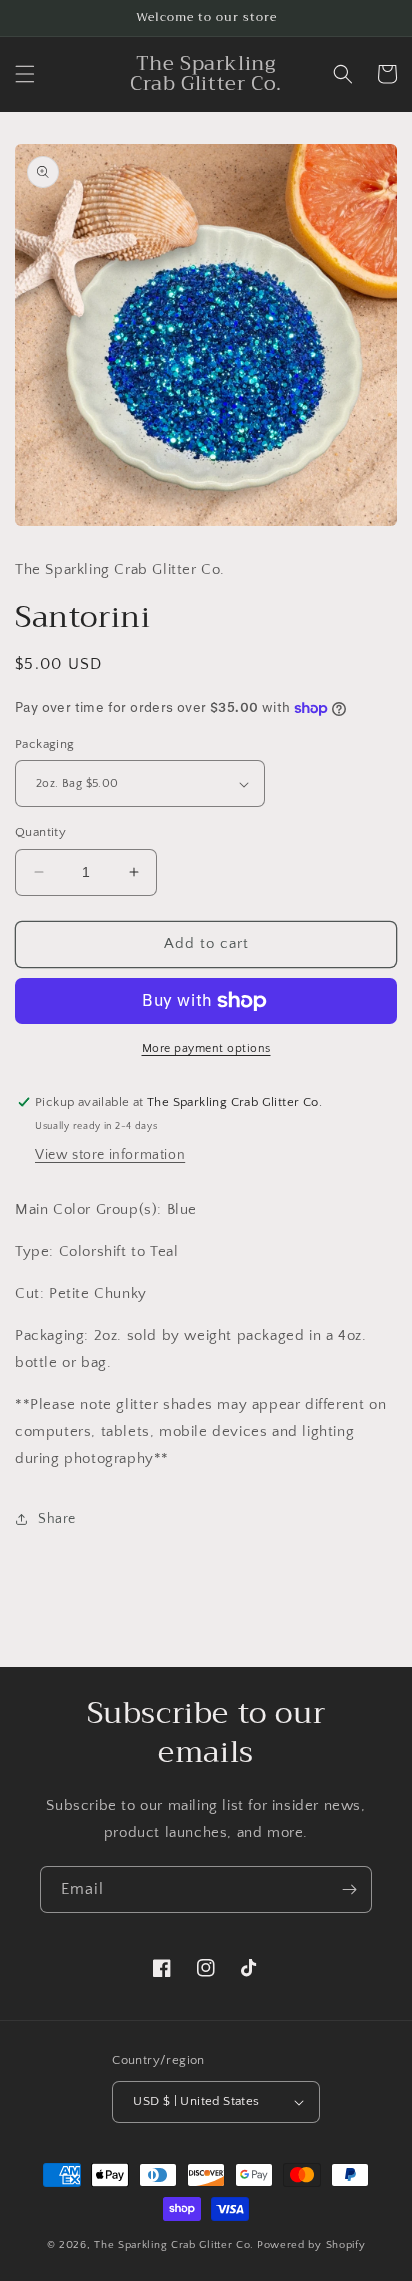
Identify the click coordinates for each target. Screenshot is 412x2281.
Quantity (40, 832)
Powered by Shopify (311, 2245)
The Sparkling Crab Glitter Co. (174, 2245)
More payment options (206, 1048)
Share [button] (57, 1519)
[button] (25, 74)
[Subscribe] (349, 1889)
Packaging (45, 744)
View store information (110, 1155)
